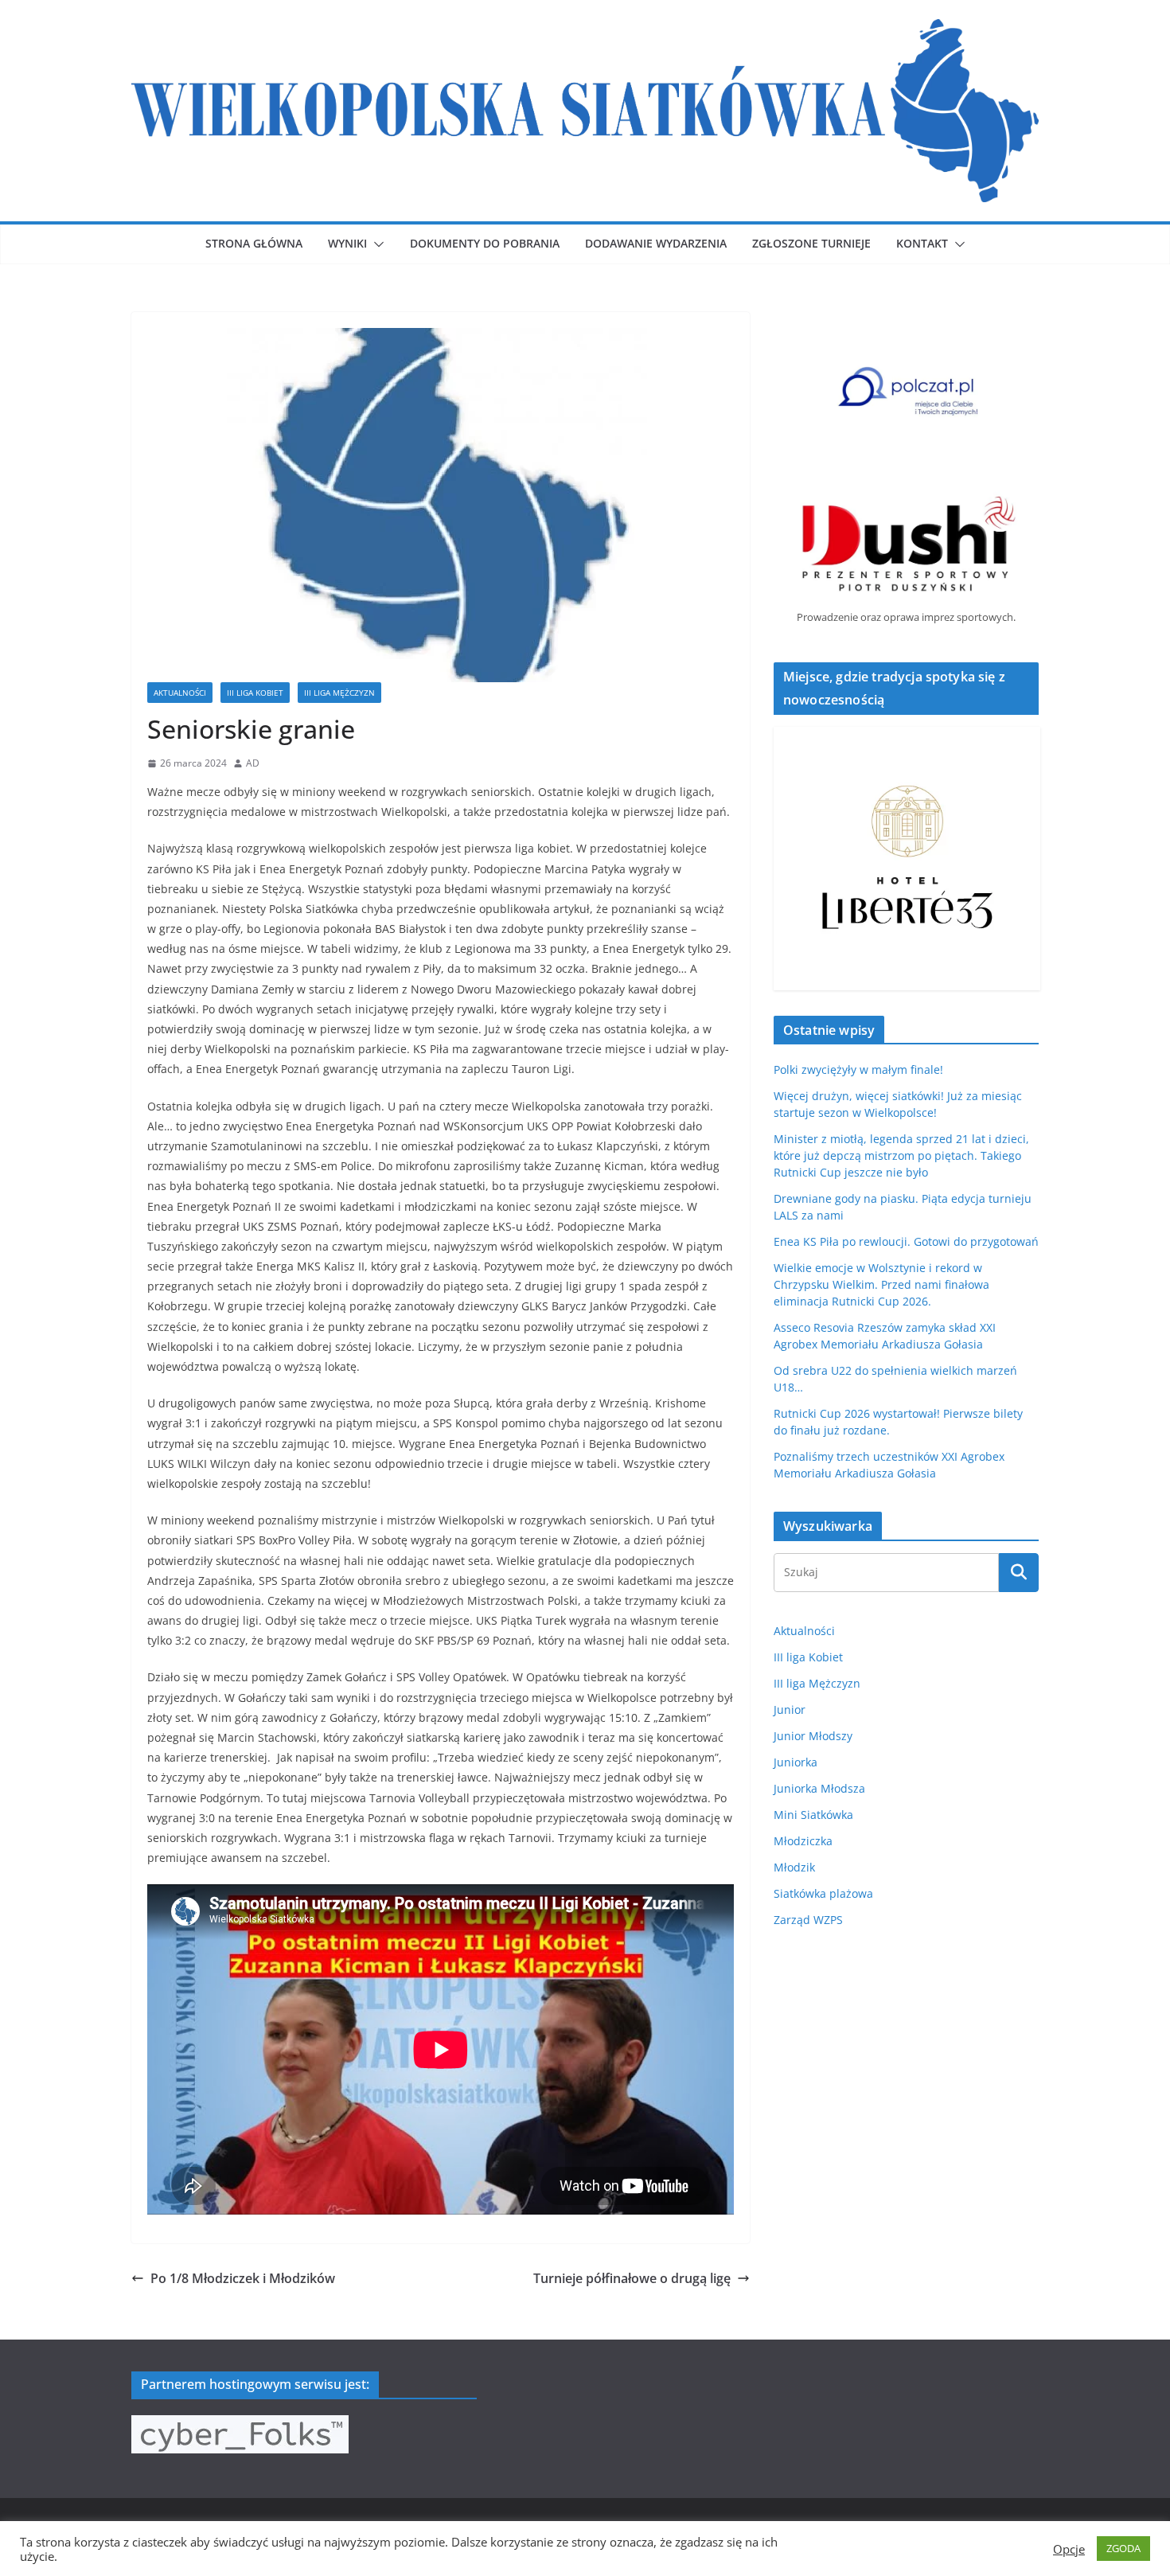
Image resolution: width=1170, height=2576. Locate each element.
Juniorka (796, 1762)
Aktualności (180, 693)
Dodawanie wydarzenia (656, 243)
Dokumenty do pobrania (485, 243)
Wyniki (347, 243)
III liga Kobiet (255, 693)
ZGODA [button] (1123, 2548)
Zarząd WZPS (808, 1920)
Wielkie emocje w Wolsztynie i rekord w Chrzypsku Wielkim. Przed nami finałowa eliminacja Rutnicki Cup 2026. (881, 1284)
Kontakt (922, 243)
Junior (790, 1710)
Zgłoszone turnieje (811, 243)
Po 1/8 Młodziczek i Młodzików (243, 2278)
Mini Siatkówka (813, 1815)
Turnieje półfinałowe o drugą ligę (632, 2278)
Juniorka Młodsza (819, 1788)
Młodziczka (803, 1841)
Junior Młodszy (813, 1736)
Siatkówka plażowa (823, 1893)
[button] (376, 244)
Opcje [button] (1069, 2549)
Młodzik (794, 1867)
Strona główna (254, 243)
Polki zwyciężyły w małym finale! (858, 1069)
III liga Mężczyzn (339, 693)
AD (253, 763)
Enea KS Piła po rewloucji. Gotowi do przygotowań (906, 1241)
